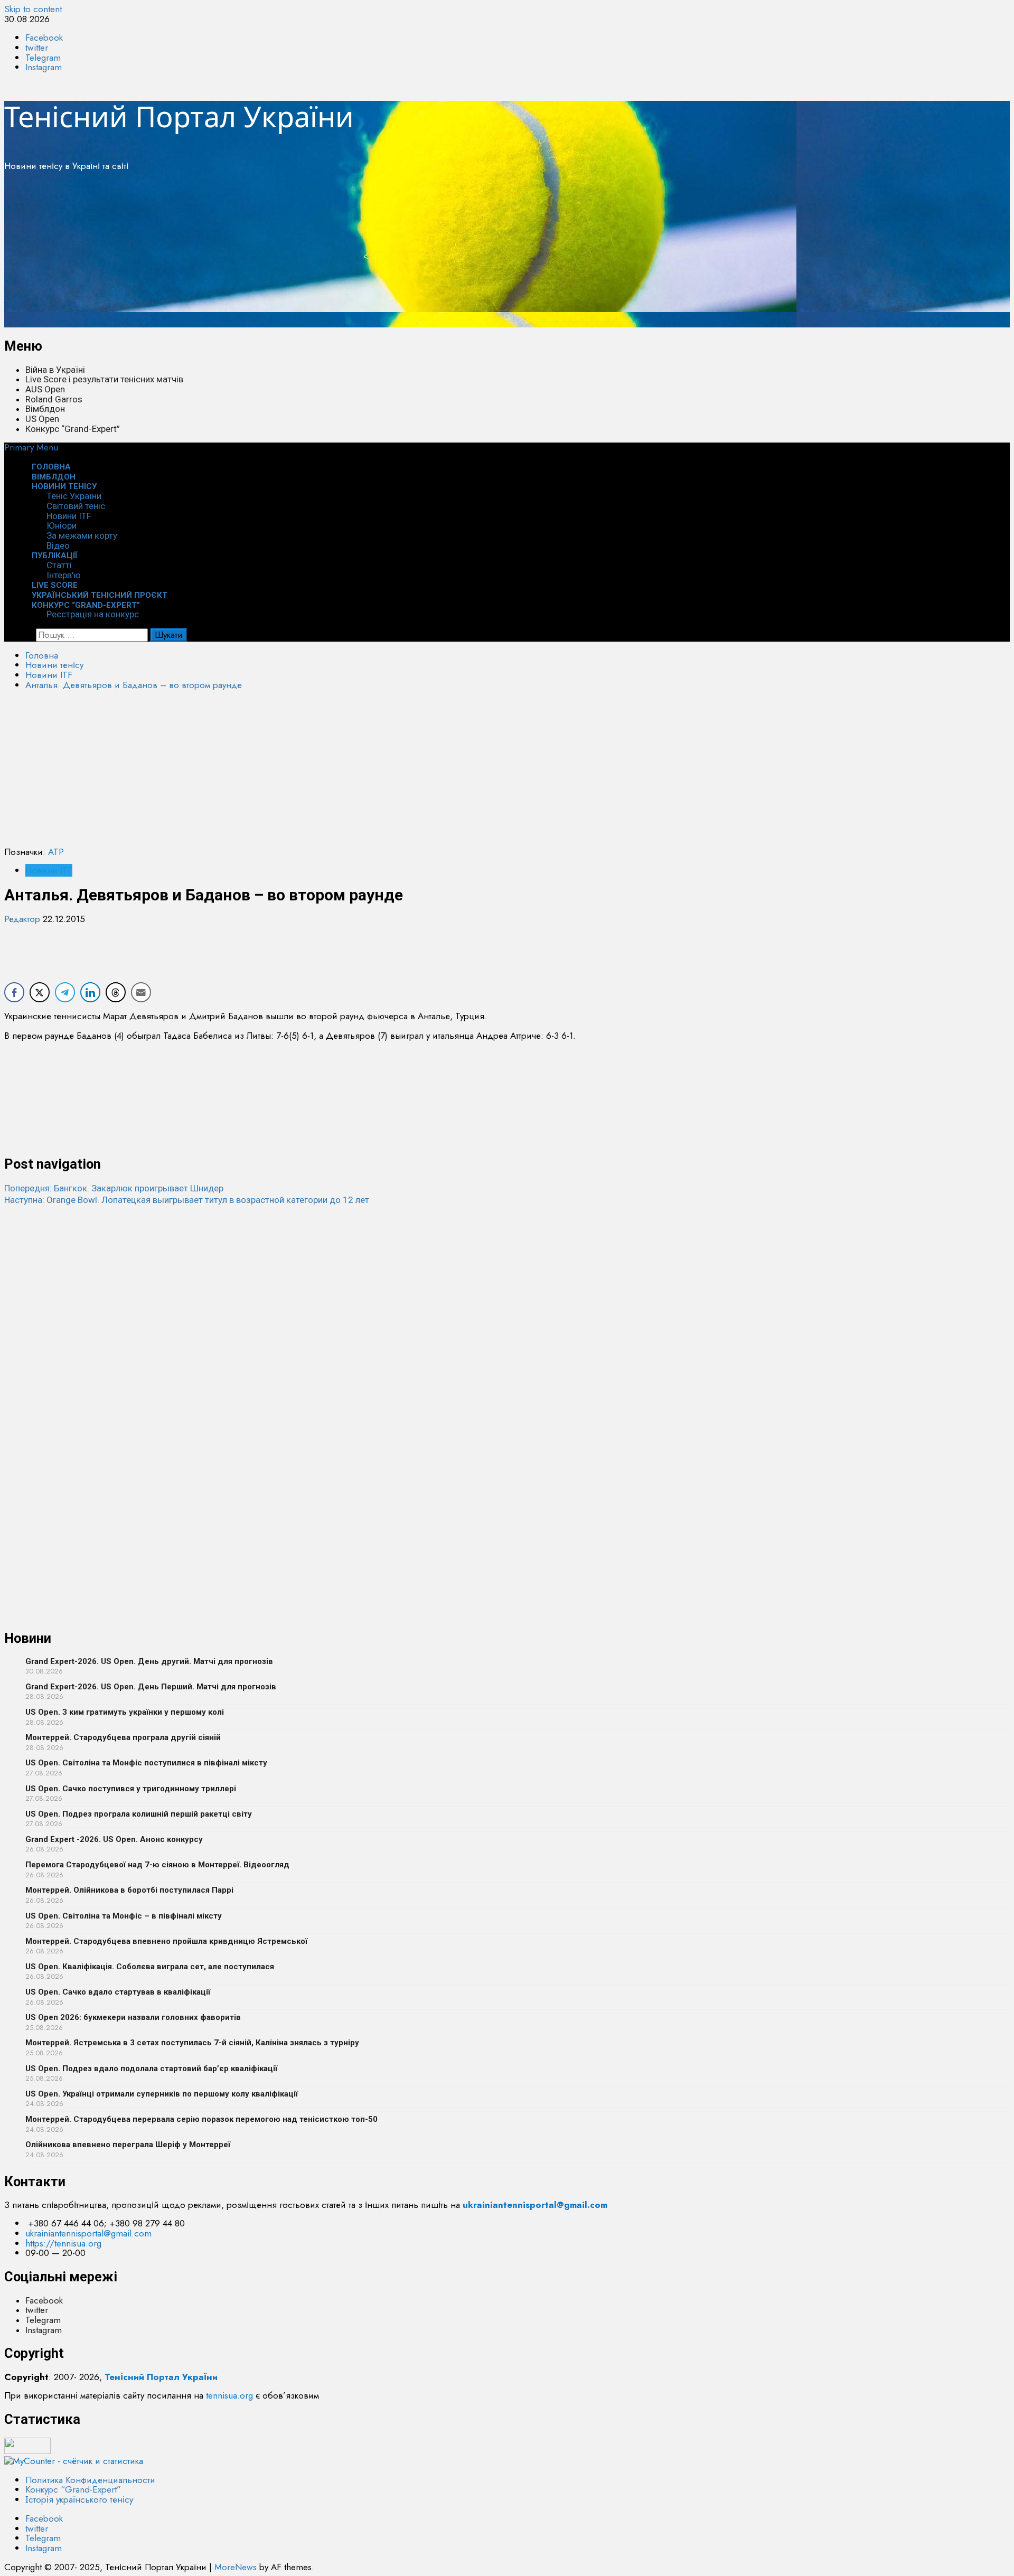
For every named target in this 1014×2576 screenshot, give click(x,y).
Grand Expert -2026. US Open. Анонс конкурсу (114, 1839)
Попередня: (114, 1188)
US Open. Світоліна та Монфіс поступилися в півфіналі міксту (146, 1763)
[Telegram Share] (65, 992)
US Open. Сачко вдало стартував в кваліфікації (118, 1992)
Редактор (24, 919)
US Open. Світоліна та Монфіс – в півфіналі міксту (124, 1916)
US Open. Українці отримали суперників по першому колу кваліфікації (162, 2094)
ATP (56, 852)
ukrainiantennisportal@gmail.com (88, 2233)
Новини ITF (69, 516)
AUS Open (45, 389)
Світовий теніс (76, 506)
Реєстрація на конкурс (93, 614)
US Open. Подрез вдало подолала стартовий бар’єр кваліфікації (151, 2069)
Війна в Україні (55, 370)
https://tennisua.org (63, 2243)
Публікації (55, 556)
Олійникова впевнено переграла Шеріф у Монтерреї (128, 2145)
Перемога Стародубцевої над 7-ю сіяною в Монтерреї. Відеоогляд (157, 1865)
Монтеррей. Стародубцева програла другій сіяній (123, 1737)
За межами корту (82, 535)
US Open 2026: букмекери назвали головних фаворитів (133, 2017)
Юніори (62, 525)
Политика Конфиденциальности (90, 2480)
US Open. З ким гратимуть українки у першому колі (125, 1712)
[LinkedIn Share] (90, 992)
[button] (31, 447)
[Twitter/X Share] (40, 992)
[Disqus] (507, 1338)
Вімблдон (45, 409)
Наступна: (187, 1200)
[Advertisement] (321, 253)
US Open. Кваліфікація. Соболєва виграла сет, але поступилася (150, 1967)
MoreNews (236, 2567)
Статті (59, 565)
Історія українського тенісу (79, 2499)
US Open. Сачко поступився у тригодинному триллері (131, 1789)
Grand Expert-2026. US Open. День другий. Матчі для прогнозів (149, 1661)
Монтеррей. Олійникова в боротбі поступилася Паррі (129, 1890)
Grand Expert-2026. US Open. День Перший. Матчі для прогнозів (151, 1687)
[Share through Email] (141, 992)
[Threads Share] (116, 992)
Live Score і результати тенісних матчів (104, 379)
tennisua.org (229, 2395)
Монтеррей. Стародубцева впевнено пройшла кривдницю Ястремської (166, 1941)
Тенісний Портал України (179, 116)
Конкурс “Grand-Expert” (73, 429)
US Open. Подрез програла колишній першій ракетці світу (139, 1814)
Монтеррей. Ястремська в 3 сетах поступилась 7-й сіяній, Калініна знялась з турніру (192, 2043)
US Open (42, 419)
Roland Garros (54, 399)
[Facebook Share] (14, 992)
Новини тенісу (64, 486)
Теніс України (74, 496)
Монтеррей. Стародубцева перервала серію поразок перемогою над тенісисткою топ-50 (201, 2119)
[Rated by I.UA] (27, 2451)
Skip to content (33, 9)
